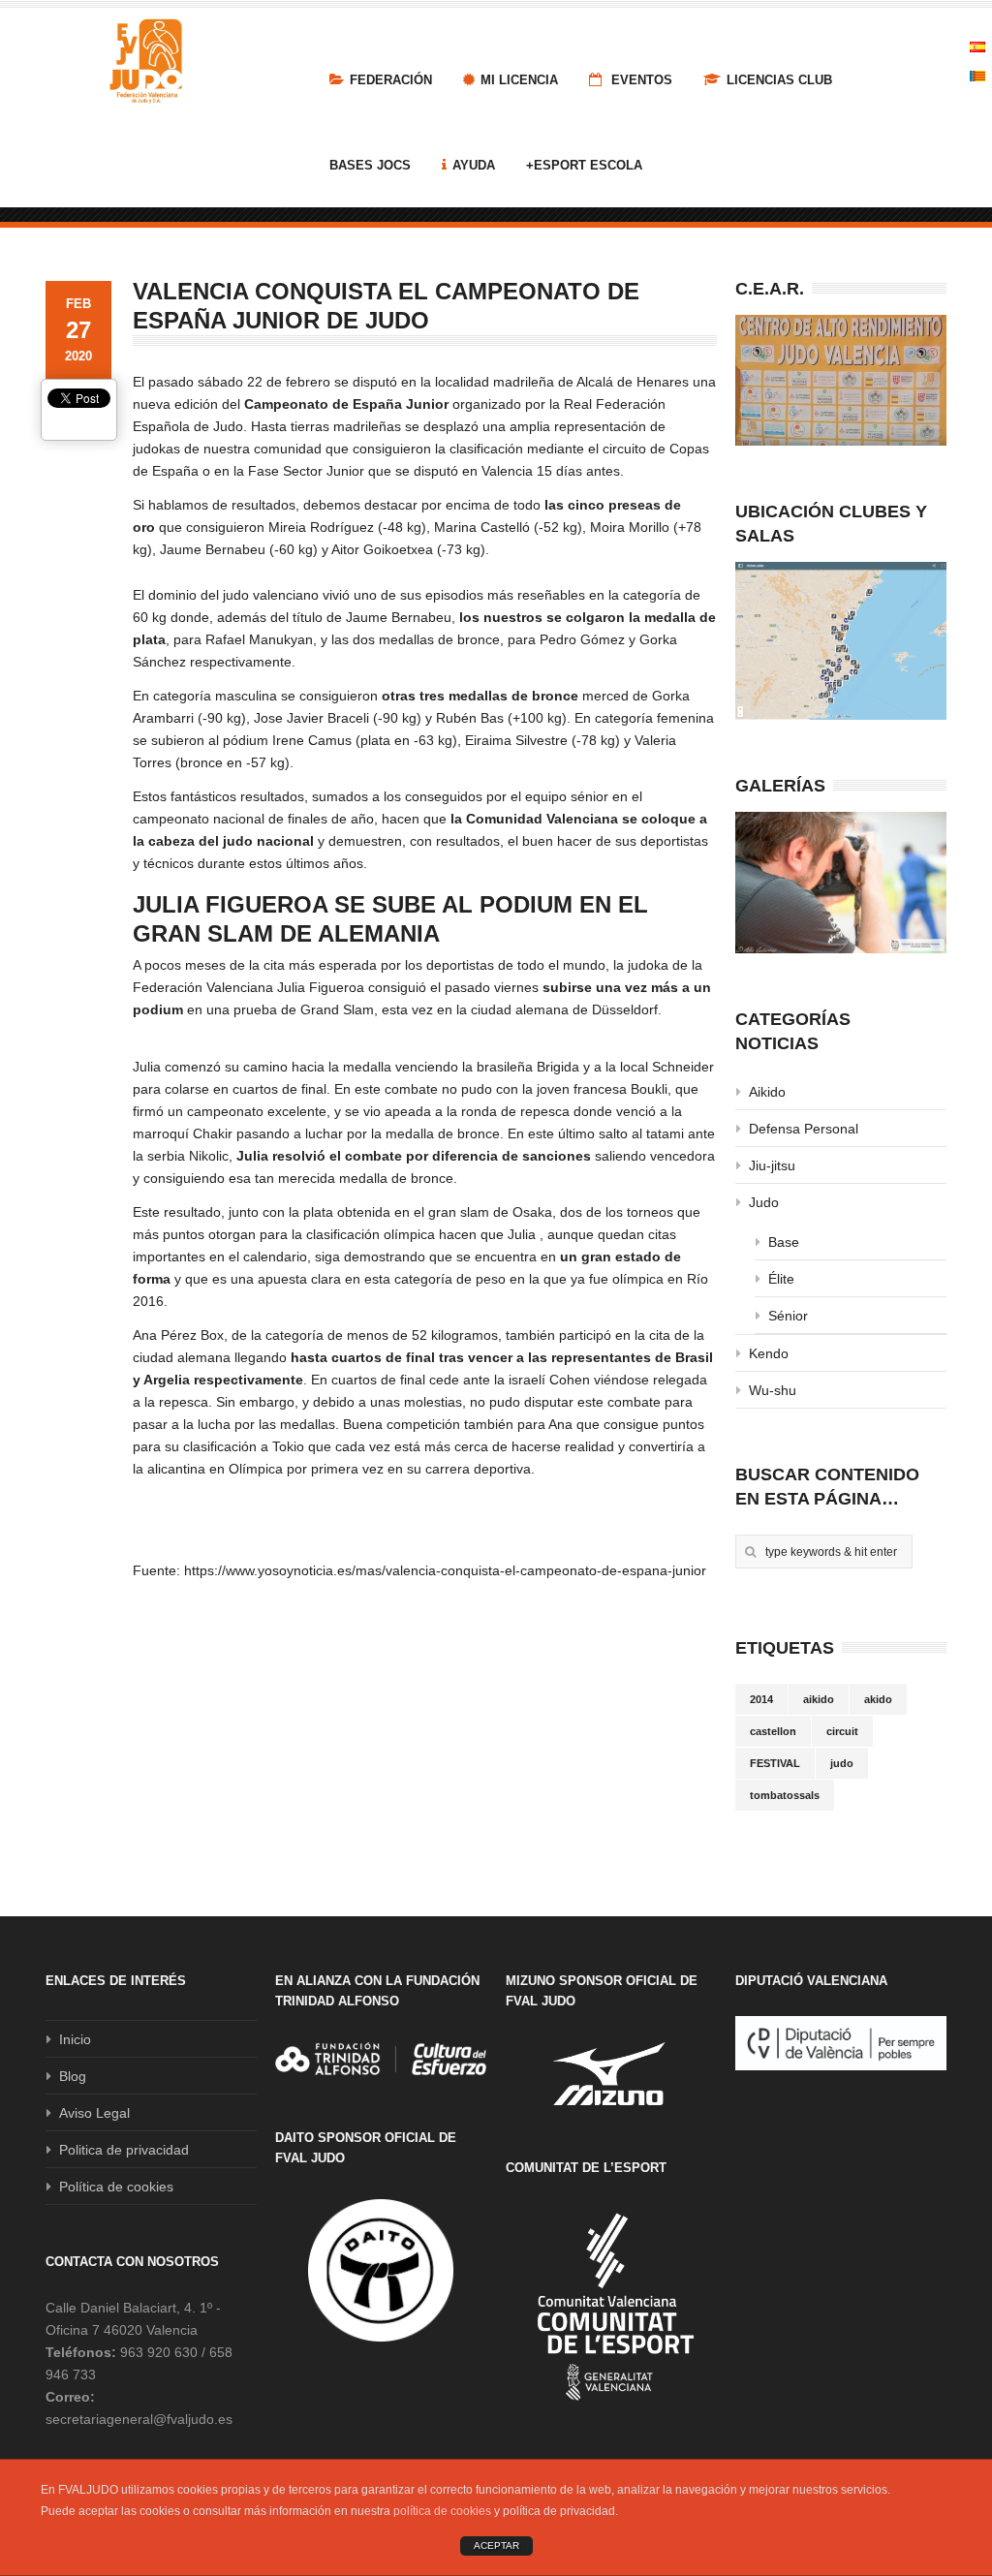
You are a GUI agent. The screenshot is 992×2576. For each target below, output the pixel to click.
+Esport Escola (584, 165)
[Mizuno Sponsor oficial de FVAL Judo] (611, 2074)
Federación (391, 80)
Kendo (769, 1353)
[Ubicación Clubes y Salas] (841, 641)
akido (878, 1699)
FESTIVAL (775, 1763)
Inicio (75, 2039)
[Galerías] (841, 882)
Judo (764, 1202)
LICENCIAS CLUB (779, 80)
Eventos (640, 80)
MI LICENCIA (519, 80)
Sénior (788, 1316)
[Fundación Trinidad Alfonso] (381, 2059)
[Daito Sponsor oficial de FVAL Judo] (381, 2271)
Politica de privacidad (124, 2150)
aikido (819, 1699)
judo (842, 1763)
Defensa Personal (804, 1129)
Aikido (767, 1092)
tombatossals (785, 1795)
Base (784, 1242)
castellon (773, 1731)
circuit (842, 1731)
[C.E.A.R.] (841, 380)
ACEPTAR (496, 2545)
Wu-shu (773, 1390)
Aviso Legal (94, 2113)
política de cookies (442, 2511)
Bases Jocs (370, 165)
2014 (761, 1699)
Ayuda (474, 165)
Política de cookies (116, 2187)
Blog (73, 2076)
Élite (781, 1279)
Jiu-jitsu (772, 1165)
